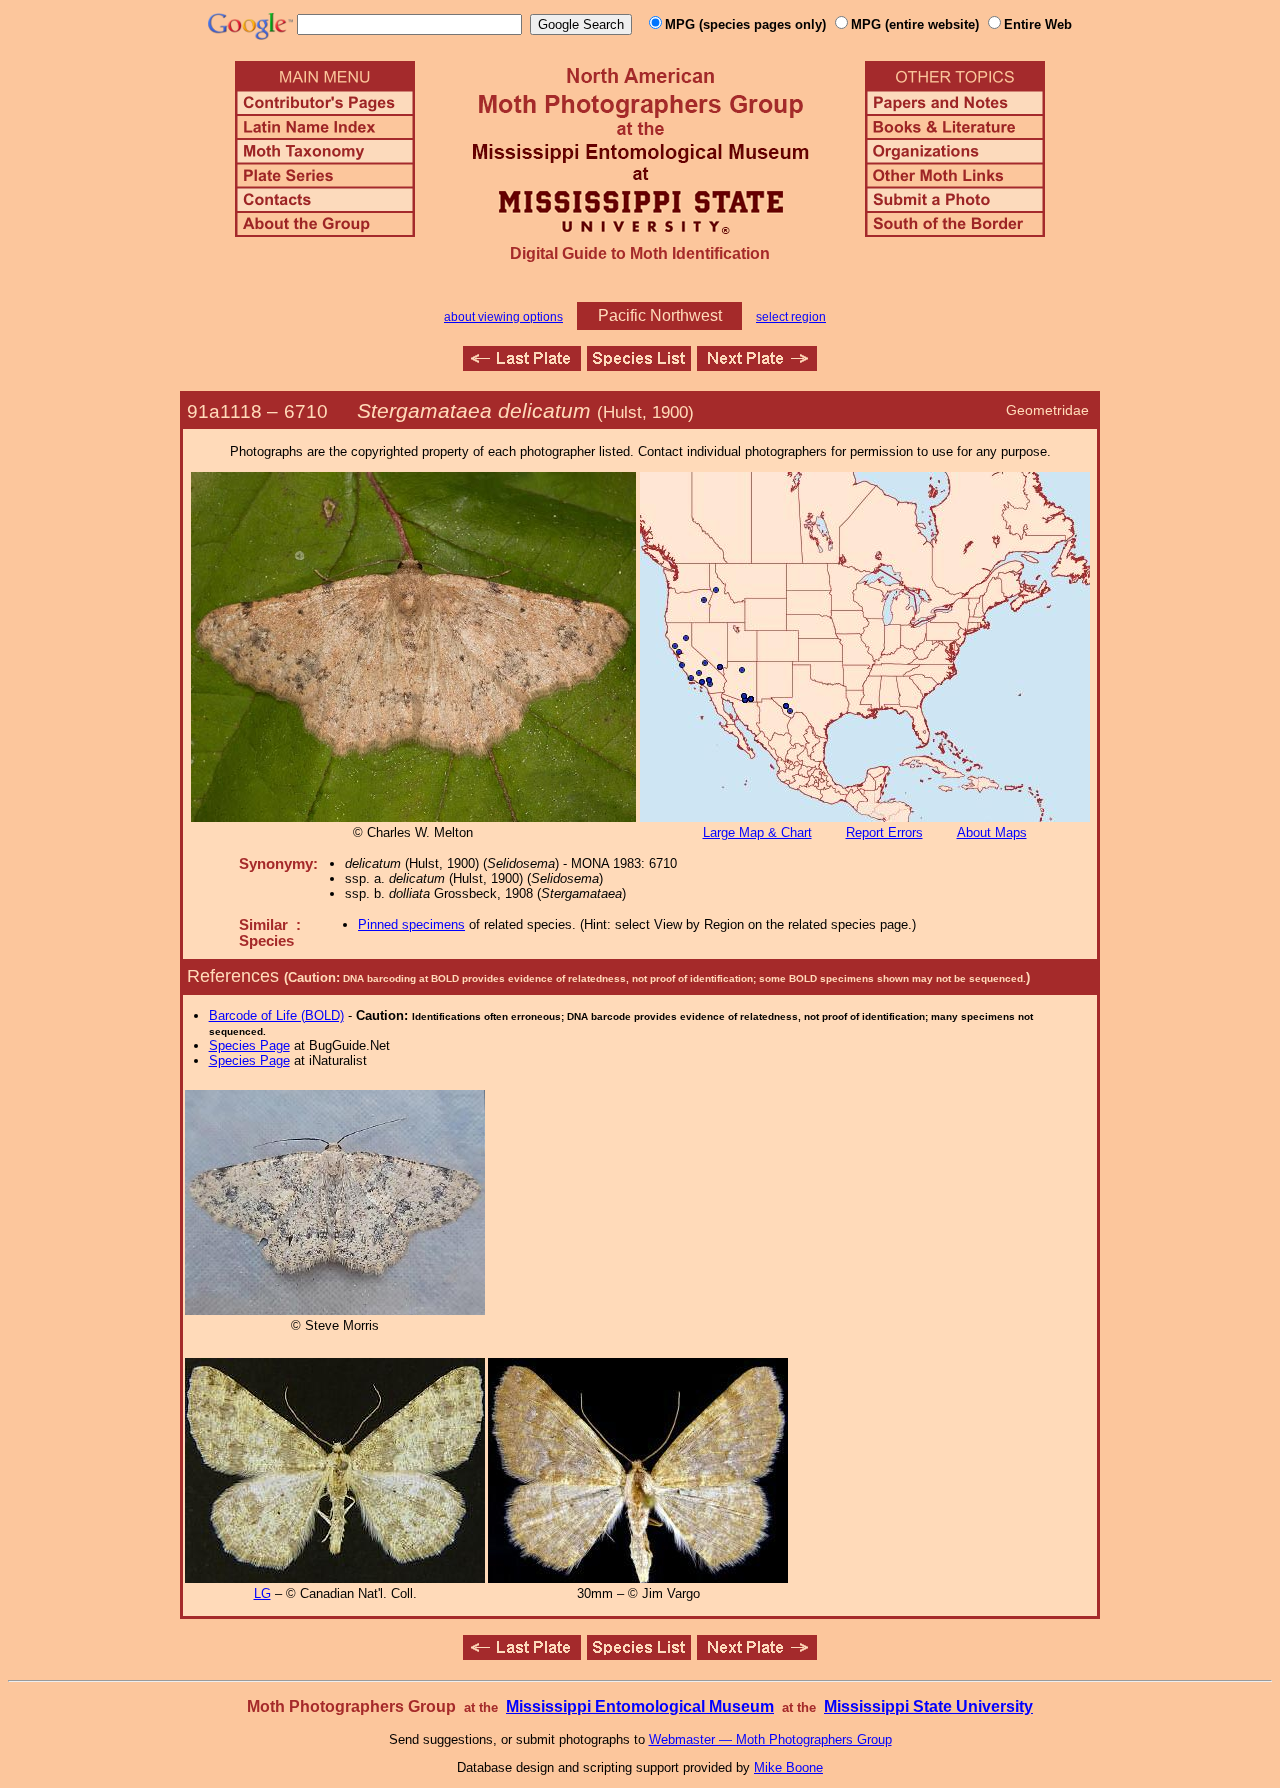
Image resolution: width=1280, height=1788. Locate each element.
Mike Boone (788, 1767)
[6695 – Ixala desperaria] (522, 365)
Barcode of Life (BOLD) (276, 1015)
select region (791, 317)
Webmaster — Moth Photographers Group (770, 1739)
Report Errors (884, 832)
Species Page (249, 1045)
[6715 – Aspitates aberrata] (757, 365)
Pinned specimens (411, 924)
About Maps (992, 832)
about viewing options (503, 317)
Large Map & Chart (757, 832)
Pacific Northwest (660, 315)
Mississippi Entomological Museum (640, 1706)
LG (262, 1593)
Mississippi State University (928, 1706)
